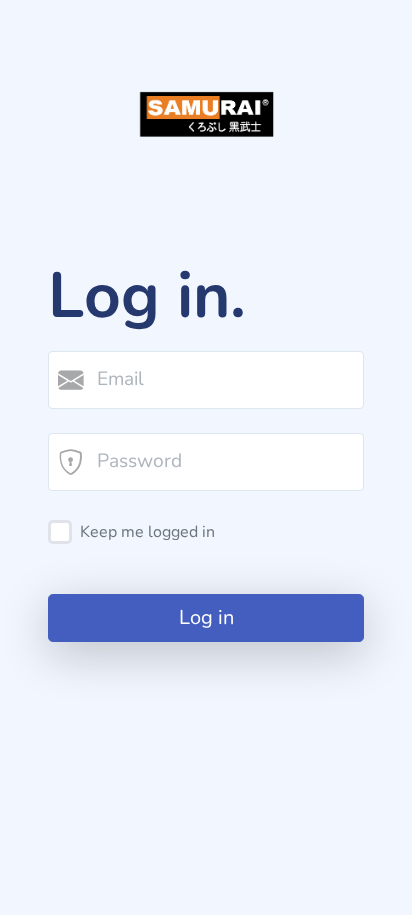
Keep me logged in (147, 532)
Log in (206, 617)
